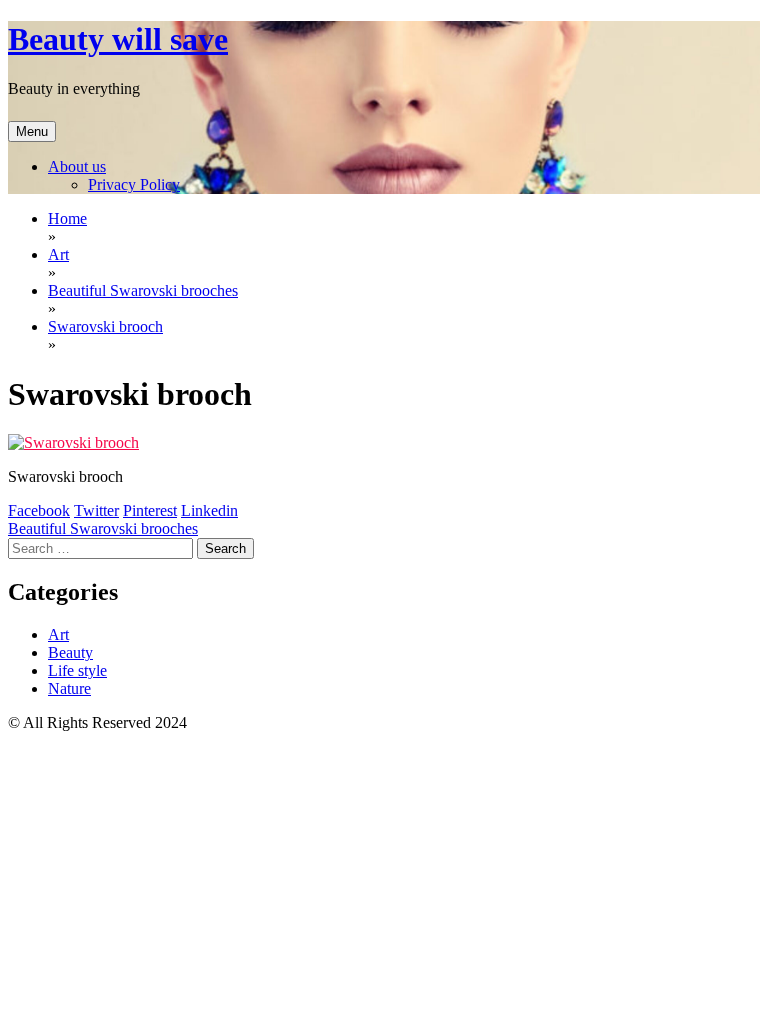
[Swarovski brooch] (73, 442)
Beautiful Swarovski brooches (103, 528)
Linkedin (209, 510)
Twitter (96, 510)
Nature (69, 688)
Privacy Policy (134, 184)
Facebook (39, 510)
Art (58, 634)
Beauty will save (118, 39)
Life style (77, 670)
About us (77, 166)
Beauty (70, 652)
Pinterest (150, 510)
